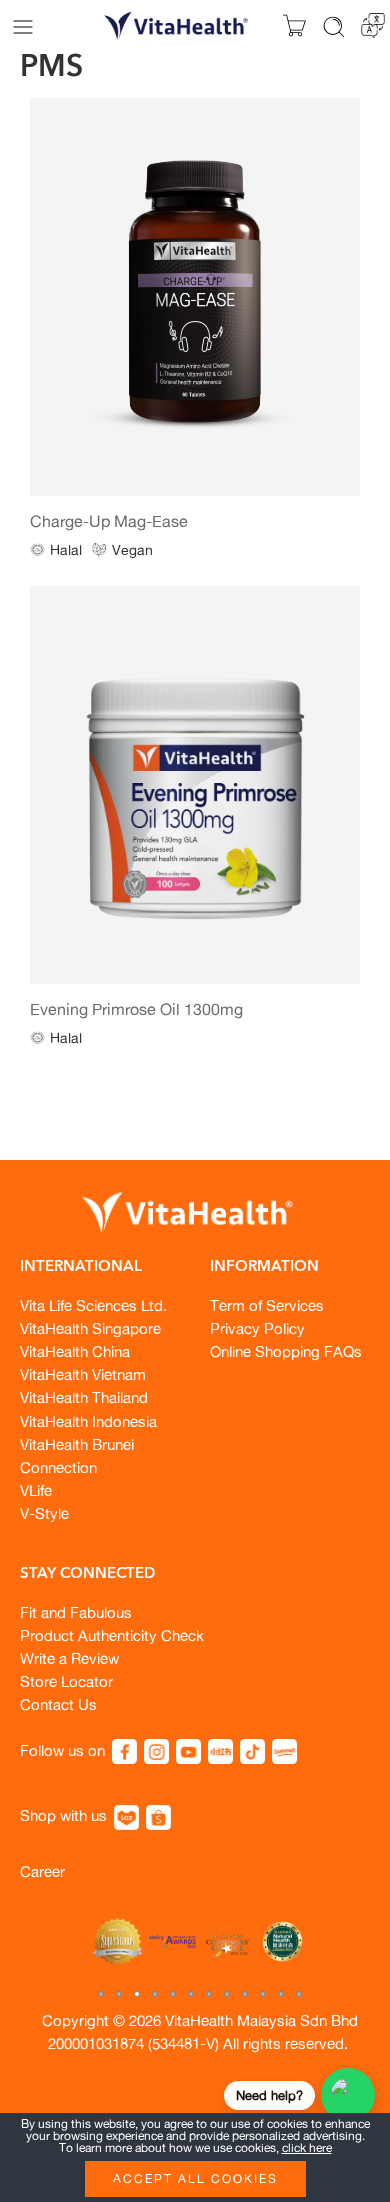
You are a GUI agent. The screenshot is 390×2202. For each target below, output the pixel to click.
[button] (101, 1994)
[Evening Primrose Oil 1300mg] (195, 785)
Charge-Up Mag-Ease (109, 521)
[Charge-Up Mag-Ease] (195, 297)
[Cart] (294, 26)
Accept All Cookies (195, 2178)
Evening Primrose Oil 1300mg (136, 1009)
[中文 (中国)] (373, 23)
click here (307, 2147)
